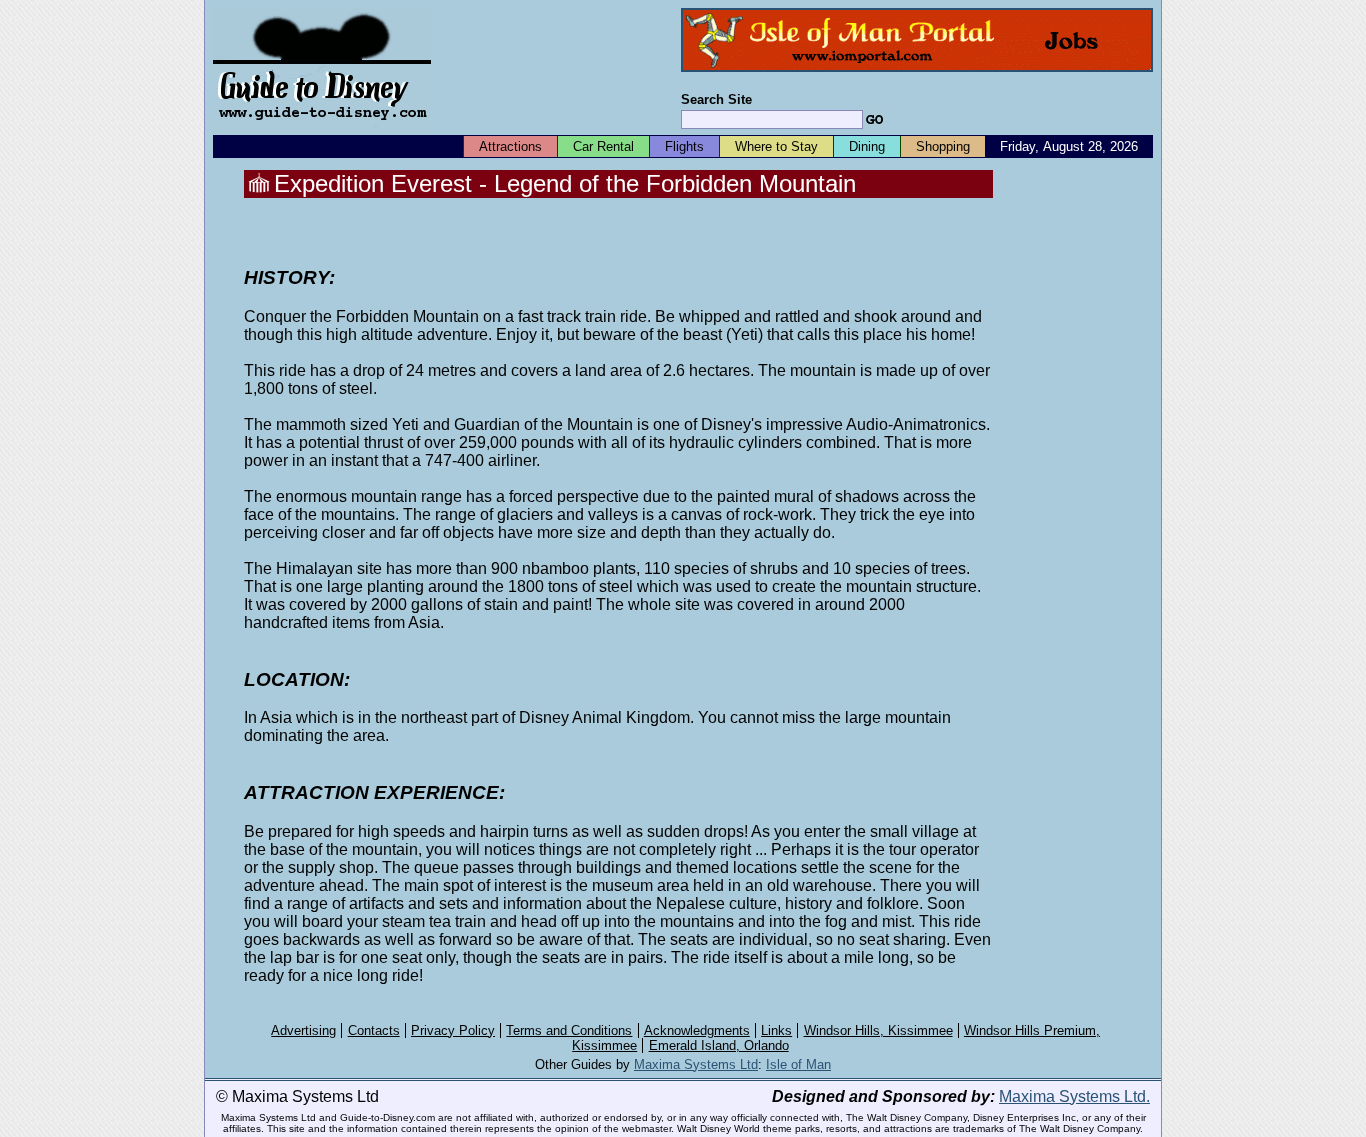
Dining (867, 146)
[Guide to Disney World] (322, 128)
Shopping (943, 146)
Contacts (374, 1030)
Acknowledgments (697, 1030)
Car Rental (603, 146)
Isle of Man (798, 1064)
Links (776, 1030)
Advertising (303, 1030)
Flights (684, 146)
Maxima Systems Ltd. (1074, 1096)
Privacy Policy (453, 1030)
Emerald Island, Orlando (719, 1045)
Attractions (510, 146)
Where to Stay (776, 146)
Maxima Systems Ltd (696, 1064)
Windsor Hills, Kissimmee (878, 1030)
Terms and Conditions (569, 1030)
